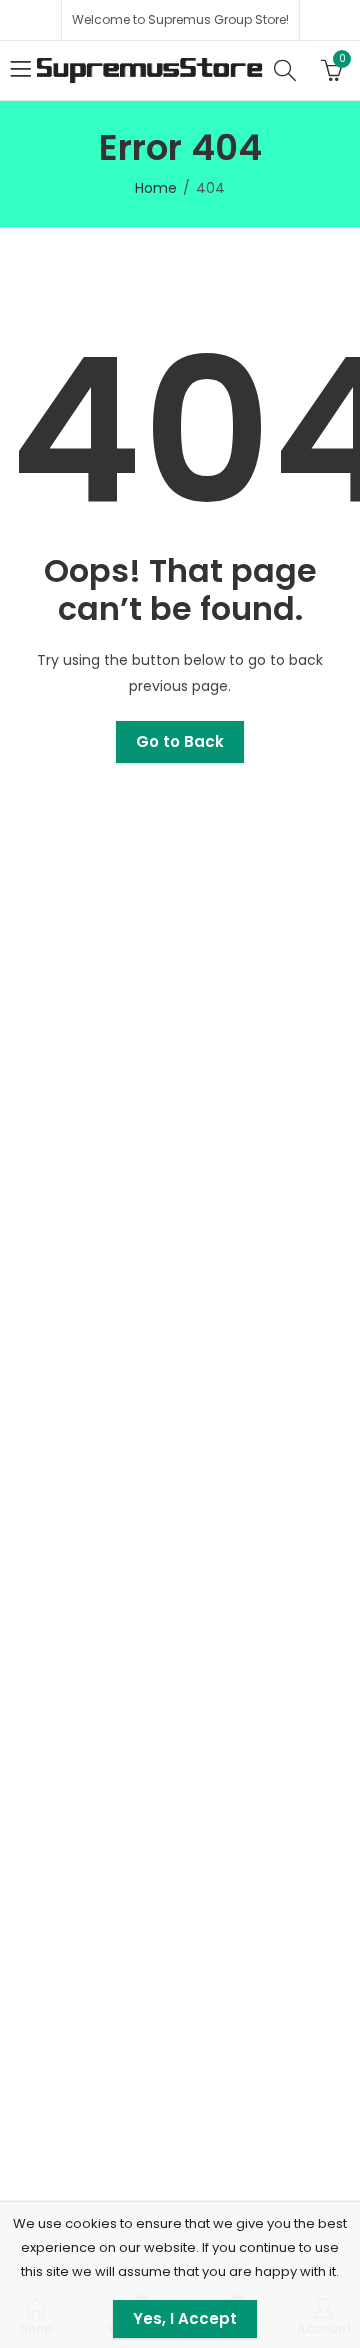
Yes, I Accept (185, 2318)
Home (156, 188)
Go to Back (180, 741)
